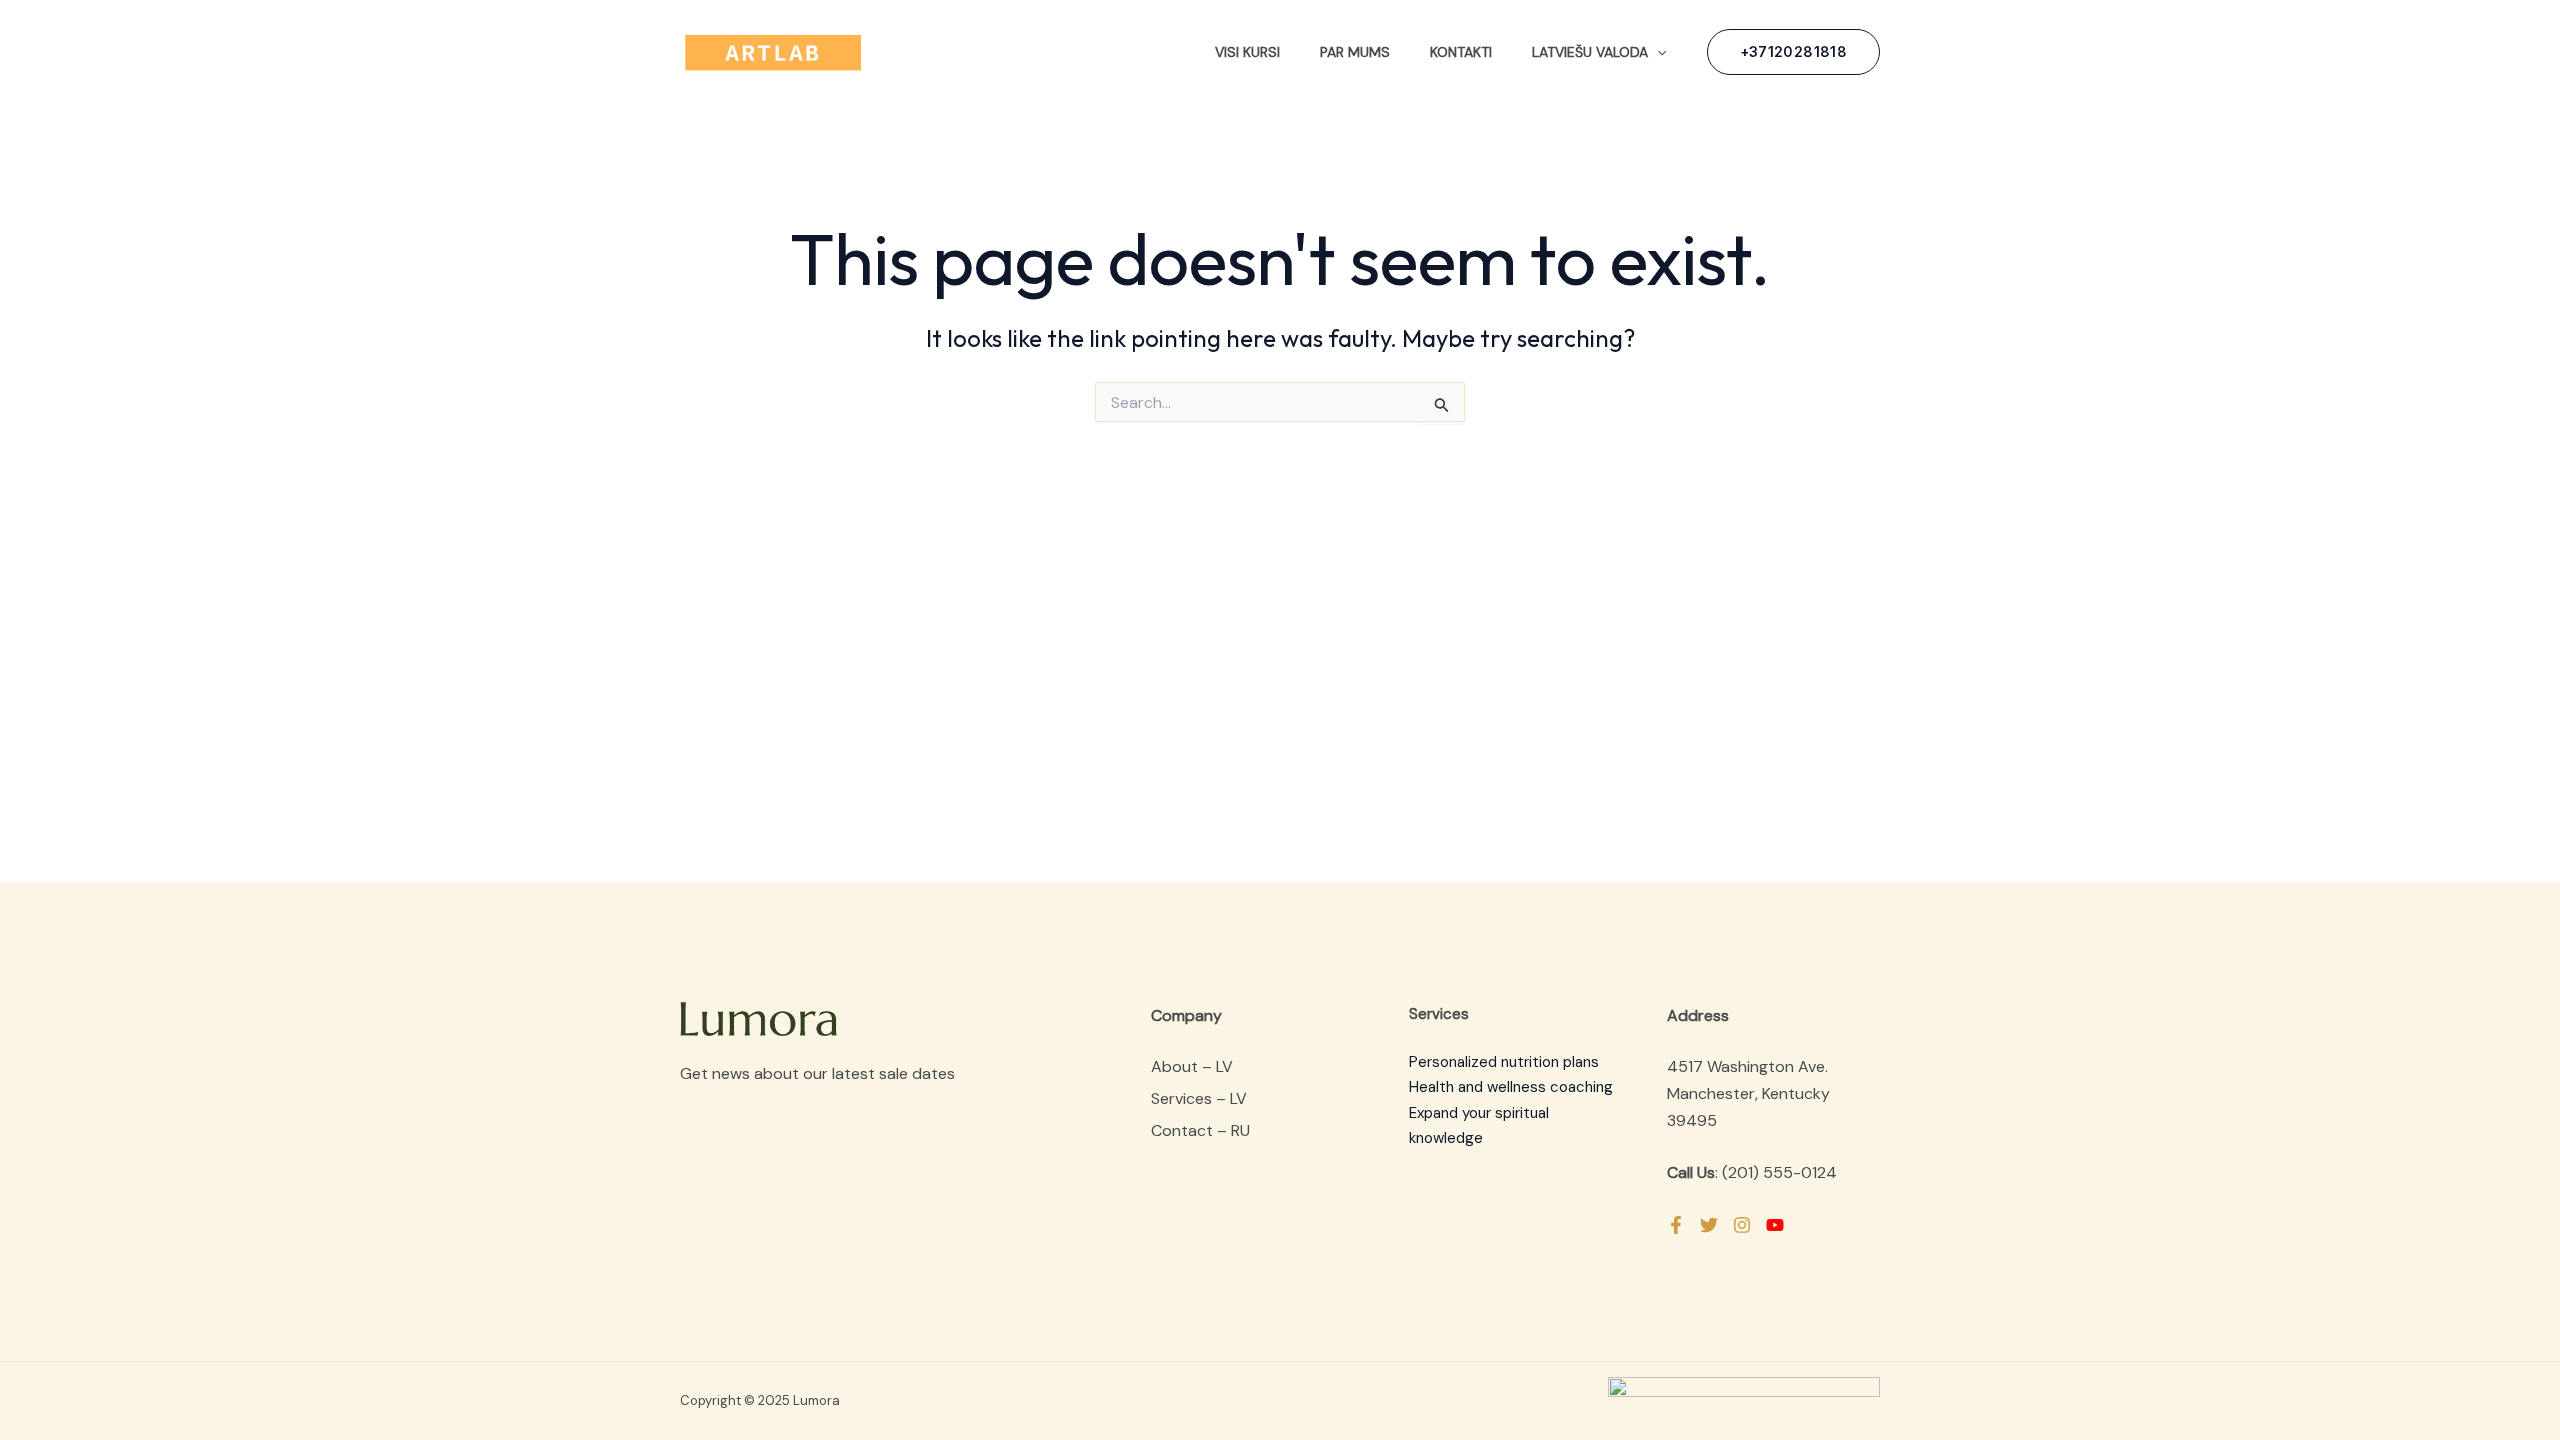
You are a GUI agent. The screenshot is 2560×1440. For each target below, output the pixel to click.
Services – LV (1199, 1098)
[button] (1793, 52)
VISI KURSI (1247, 52)
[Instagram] (1742, 1225)
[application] (1657, 52)
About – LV (1192, 1066)
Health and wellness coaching (1511, 1087)
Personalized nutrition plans (1504, 1062)
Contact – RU (1200, 1130)
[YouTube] (1775, 1225)
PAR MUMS (1355, 52)
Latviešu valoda (1590, 52)
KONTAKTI (1461, 52)
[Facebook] (1676, 1225)
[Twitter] (1709, 1225)
